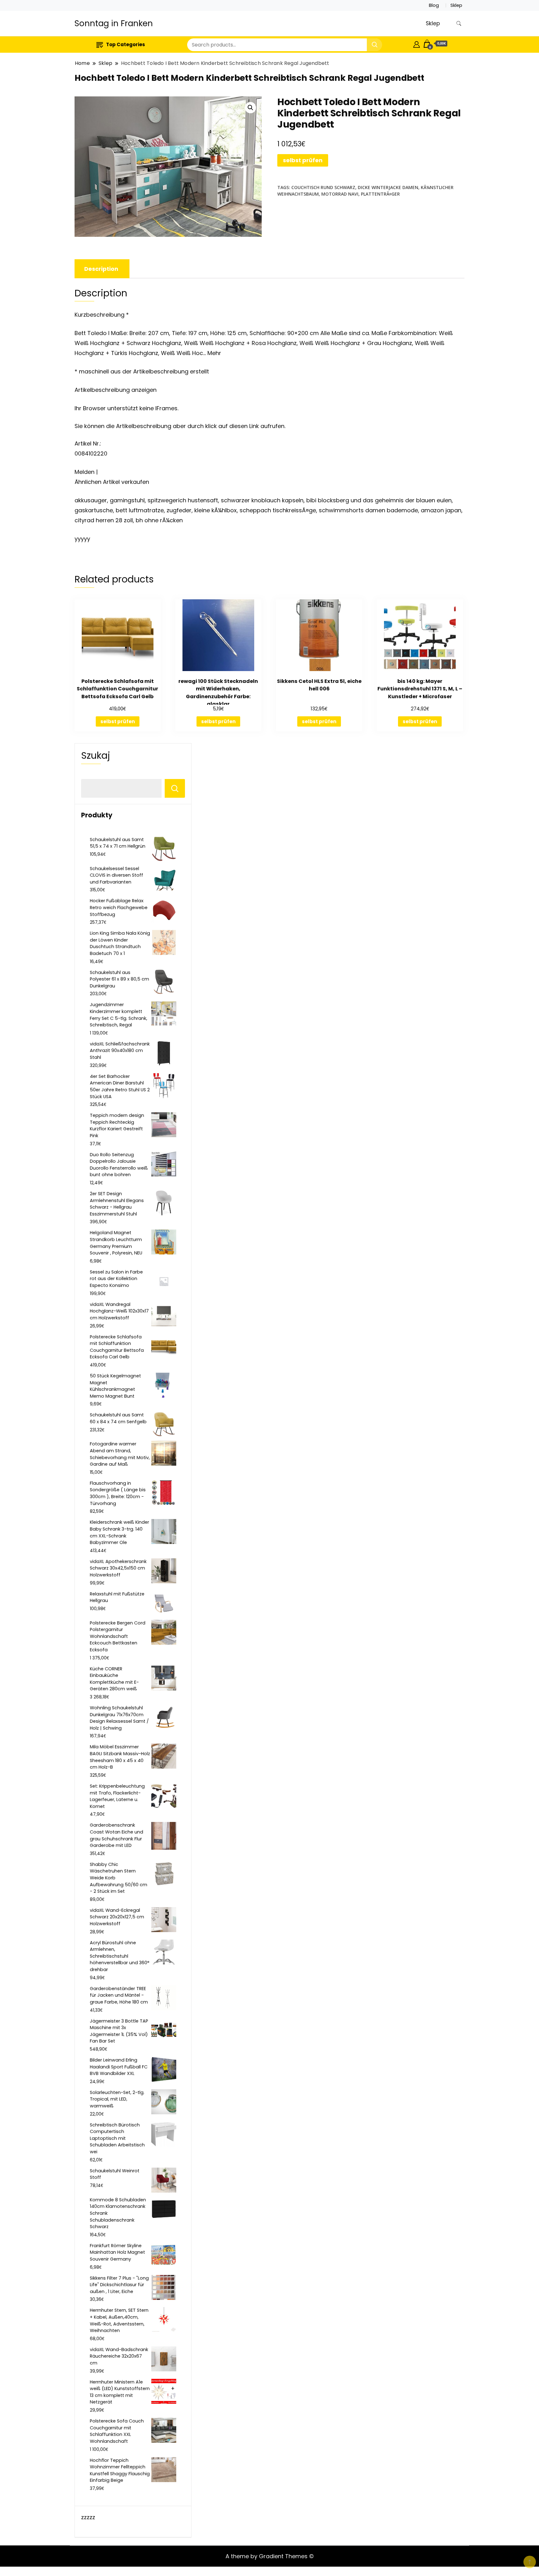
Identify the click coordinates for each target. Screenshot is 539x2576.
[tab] (101, 269)
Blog (434, 5)
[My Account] (417, 44)
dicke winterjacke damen (388, 187)
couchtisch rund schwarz (323, 187)
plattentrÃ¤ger (380, 194)
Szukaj (96, 756)
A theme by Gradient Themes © (270, 2556)
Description (101, 269)
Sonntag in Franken (114, 23)
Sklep (456, 5)
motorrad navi (340, 194)
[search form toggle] (459, 24)
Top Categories (126, 44)
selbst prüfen (303, 160)
